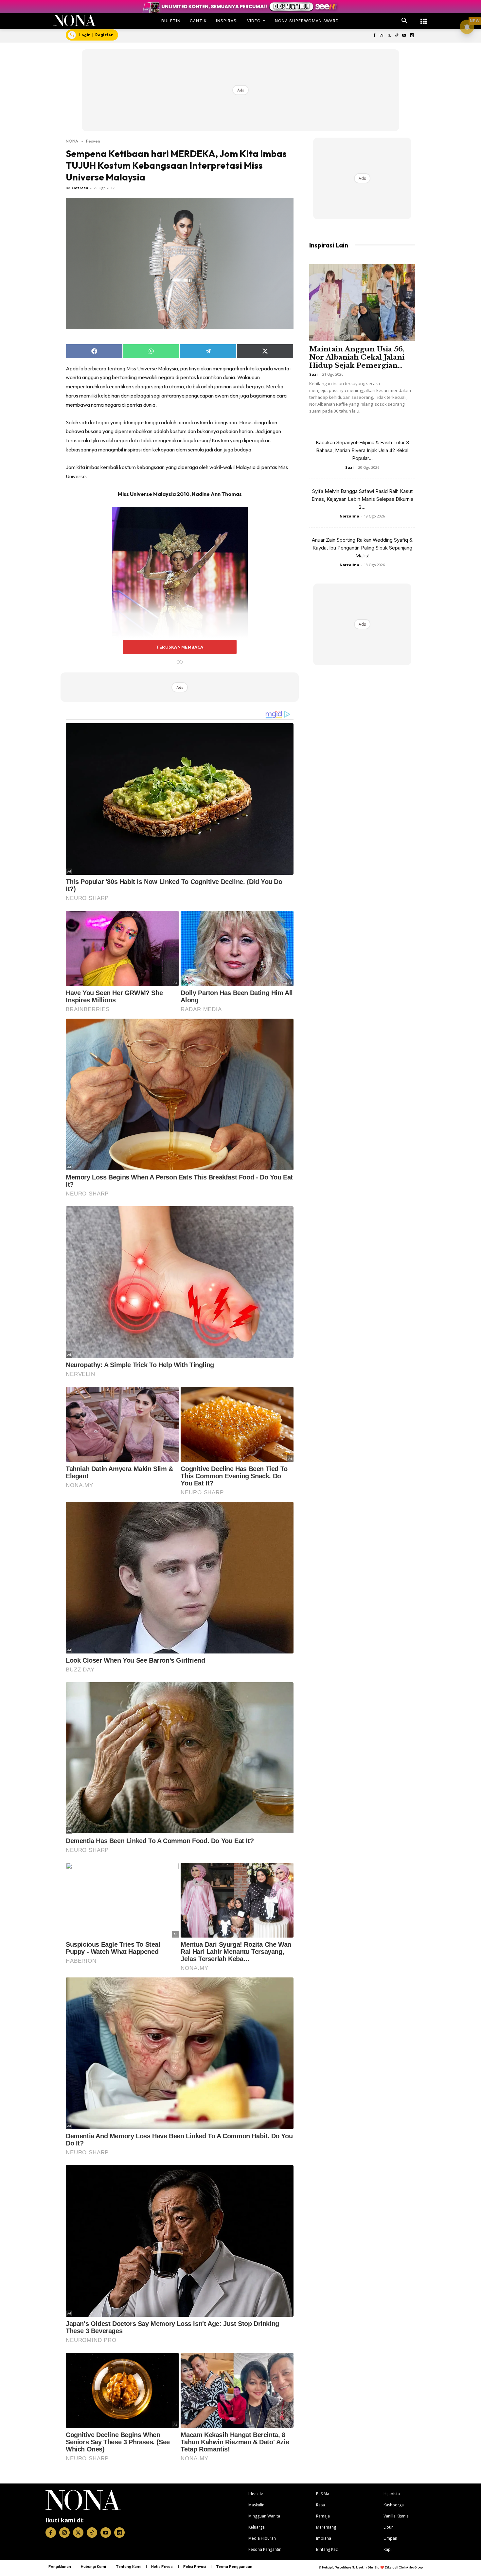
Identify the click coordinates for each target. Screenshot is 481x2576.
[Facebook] (374, 36)
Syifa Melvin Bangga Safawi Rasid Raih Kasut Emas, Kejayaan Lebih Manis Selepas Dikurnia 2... (362, 499)
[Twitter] (389, 36)
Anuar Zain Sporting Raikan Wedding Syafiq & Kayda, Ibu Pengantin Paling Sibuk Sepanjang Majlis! (362, 548)
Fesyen (93, 141)
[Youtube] (404, 36)
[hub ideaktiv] (424, 18)
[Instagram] (382, 36)
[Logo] (75, 20)
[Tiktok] (397, 36)
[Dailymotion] (411, 36)
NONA (72, 141)
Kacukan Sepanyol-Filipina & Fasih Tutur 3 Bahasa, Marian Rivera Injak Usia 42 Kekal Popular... (362, 450)
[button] (404, 21)
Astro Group (414, 2567)
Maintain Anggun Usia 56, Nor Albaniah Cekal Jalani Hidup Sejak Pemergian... (357, 357)
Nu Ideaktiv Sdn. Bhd (366, 2567)
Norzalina (349, 516)
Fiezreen (80, 188)
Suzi (313, 374)
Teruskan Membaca (180, 647)
